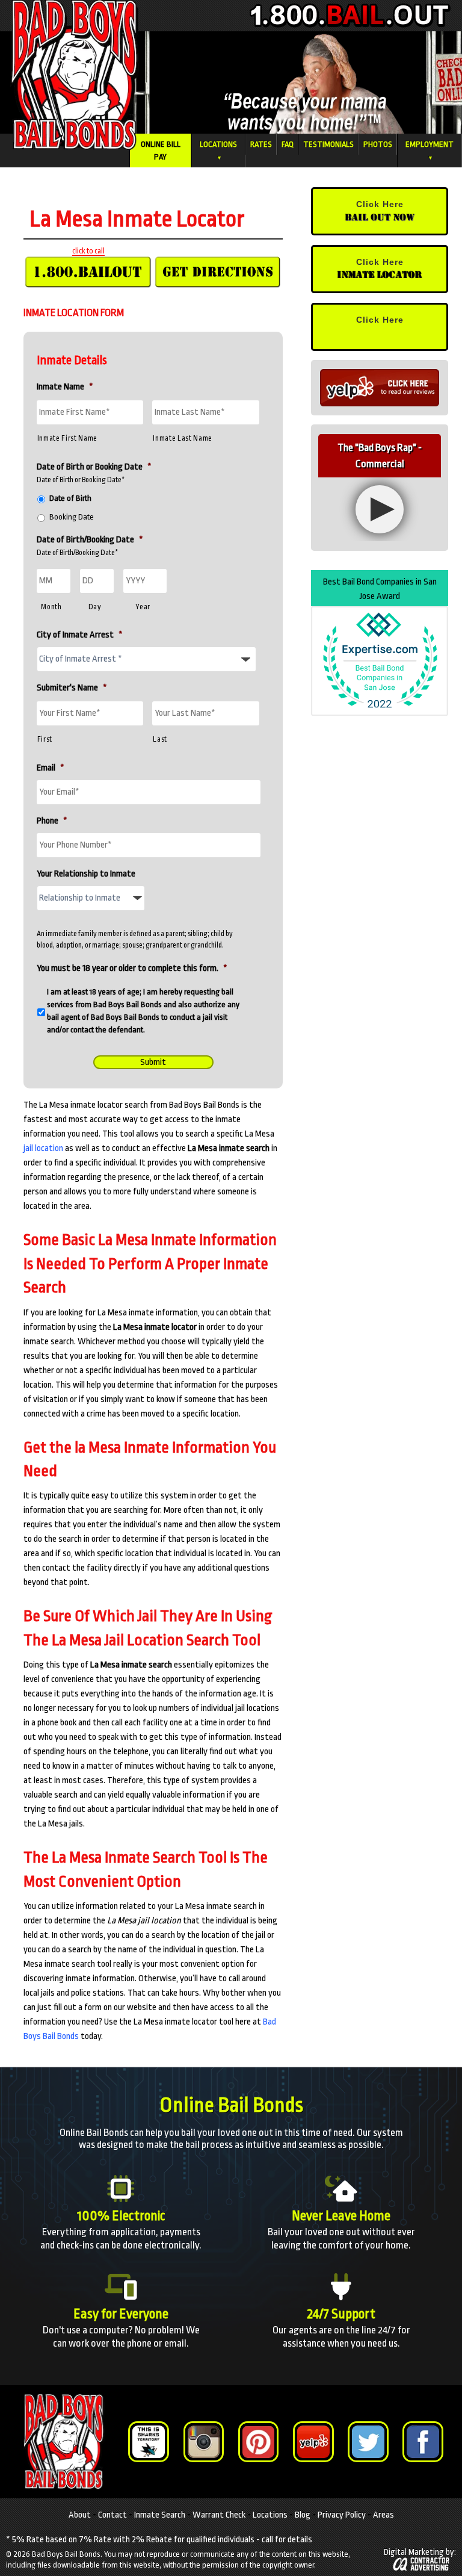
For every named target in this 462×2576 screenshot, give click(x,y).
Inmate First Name (67, 438)
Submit (153, 1062)
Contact (112, 2514)
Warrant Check (219, 2514)
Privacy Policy (342, 2514)
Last (160, 739)
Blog (303, 2514)
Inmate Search (160, 2514)
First (45, 739)
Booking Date (72, 517)
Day (95, 607)
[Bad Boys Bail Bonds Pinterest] (258, 2441)
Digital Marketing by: (420, 2552)
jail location (43, 1148)
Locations (218, 150)
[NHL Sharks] (148, 2441)
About (80, 2514)
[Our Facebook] (423, 2441)
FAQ (288, 144)
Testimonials (328, 144)
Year (143, 607)
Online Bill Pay (161, 151)
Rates (261, 144)
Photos (378, 144)
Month (51, 607)
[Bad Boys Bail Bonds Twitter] (368, 2441)
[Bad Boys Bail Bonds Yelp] (313, 2441)
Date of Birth (70, 498)
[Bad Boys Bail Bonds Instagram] (204, 2441)
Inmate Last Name (183, 438)
